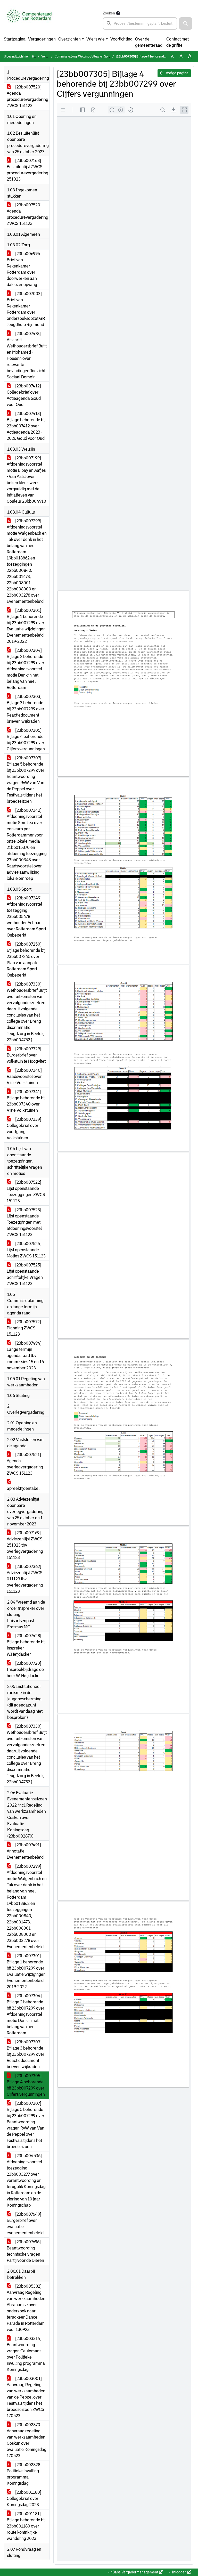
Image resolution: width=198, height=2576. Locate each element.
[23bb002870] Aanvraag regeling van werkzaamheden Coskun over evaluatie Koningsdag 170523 (27, 2440)
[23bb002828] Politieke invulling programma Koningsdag (24, 2474)
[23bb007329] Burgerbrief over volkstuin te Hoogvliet (26, 1055)
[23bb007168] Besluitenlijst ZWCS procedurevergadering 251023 (27, 170)
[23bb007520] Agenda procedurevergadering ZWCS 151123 (27, 96)
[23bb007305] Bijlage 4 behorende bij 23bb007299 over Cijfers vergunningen (26, 740)
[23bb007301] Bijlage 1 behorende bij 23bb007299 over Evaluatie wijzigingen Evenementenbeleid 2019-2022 (26, 626)
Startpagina (15, 39)
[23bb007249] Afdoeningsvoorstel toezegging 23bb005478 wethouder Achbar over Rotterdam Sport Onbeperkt (26, 917)
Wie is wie (96, 39)
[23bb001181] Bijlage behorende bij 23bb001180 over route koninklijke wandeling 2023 (26, 2526)
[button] (186, 23)
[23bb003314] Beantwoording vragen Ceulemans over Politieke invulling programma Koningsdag (26, 2354)
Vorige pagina (177, 73)
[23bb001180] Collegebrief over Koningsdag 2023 (24, 2498)
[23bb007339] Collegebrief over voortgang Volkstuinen (24, 1129)
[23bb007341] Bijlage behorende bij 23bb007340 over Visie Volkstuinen (26, 1101)
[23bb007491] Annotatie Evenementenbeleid (25, 1851)
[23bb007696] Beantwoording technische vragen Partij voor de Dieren (25, 2251)
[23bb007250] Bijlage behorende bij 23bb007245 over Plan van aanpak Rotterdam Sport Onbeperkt (26, 960)
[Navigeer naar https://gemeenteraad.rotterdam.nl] (29, 20)
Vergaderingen (42, 39)
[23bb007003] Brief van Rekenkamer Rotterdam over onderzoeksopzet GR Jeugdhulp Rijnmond (26, 309)
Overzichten (69, 39)
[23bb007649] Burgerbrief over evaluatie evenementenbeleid (25, 2224)
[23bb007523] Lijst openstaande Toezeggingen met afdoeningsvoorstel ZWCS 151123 (24, 1222)
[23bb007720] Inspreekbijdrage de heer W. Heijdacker (25, 1669)
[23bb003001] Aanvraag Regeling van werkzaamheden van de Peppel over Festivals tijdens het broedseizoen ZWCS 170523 (26, 2397)
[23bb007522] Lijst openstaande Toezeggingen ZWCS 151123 (26, 1192)
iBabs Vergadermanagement (135, 2572)
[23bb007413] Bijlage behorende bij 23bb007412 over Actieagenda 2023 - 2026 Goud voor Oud (26, 426)
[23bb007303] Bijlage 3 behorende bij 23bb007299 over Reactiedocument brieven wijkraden (26, 709)
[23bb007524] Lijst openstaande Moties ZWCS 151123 (26, 1250)
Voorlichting (121, 39)
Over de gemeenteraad (149, 42)
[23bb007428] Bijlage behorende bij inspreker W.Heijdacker (26, 1645)
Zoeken (109, 13)
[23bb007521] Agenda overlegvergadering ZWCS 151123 (25, 1464)
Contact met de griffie (178, 42)
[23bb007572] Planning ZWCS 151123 (24, 1328)
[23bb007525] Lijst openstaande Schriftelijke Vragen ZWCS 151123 (25, 1274)
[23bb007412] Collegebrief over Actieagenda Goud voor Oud (24, 395)
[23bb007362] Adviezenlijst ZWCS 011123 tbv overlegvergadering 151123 (25, 1579)
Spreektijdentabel (23, 1488)
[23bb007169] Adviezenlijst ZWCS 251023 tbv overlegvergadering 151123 (25, 1545)
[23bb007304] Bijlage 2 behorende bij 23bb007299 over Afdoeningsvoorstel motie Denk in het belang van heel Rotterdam (26, 669)
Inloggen (179, 2572)
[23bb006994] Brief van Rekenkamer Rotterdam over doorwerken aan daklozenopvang (24, 269)
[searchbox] (140, 23)
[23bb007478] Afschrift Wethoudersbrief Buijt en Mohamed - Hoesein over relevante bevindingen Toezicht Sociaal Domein (27, 355)
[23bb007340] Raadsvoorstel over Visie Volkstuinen (24, 1076)
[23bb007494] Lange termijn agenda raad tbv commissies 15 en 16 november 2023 (25, 1356)
